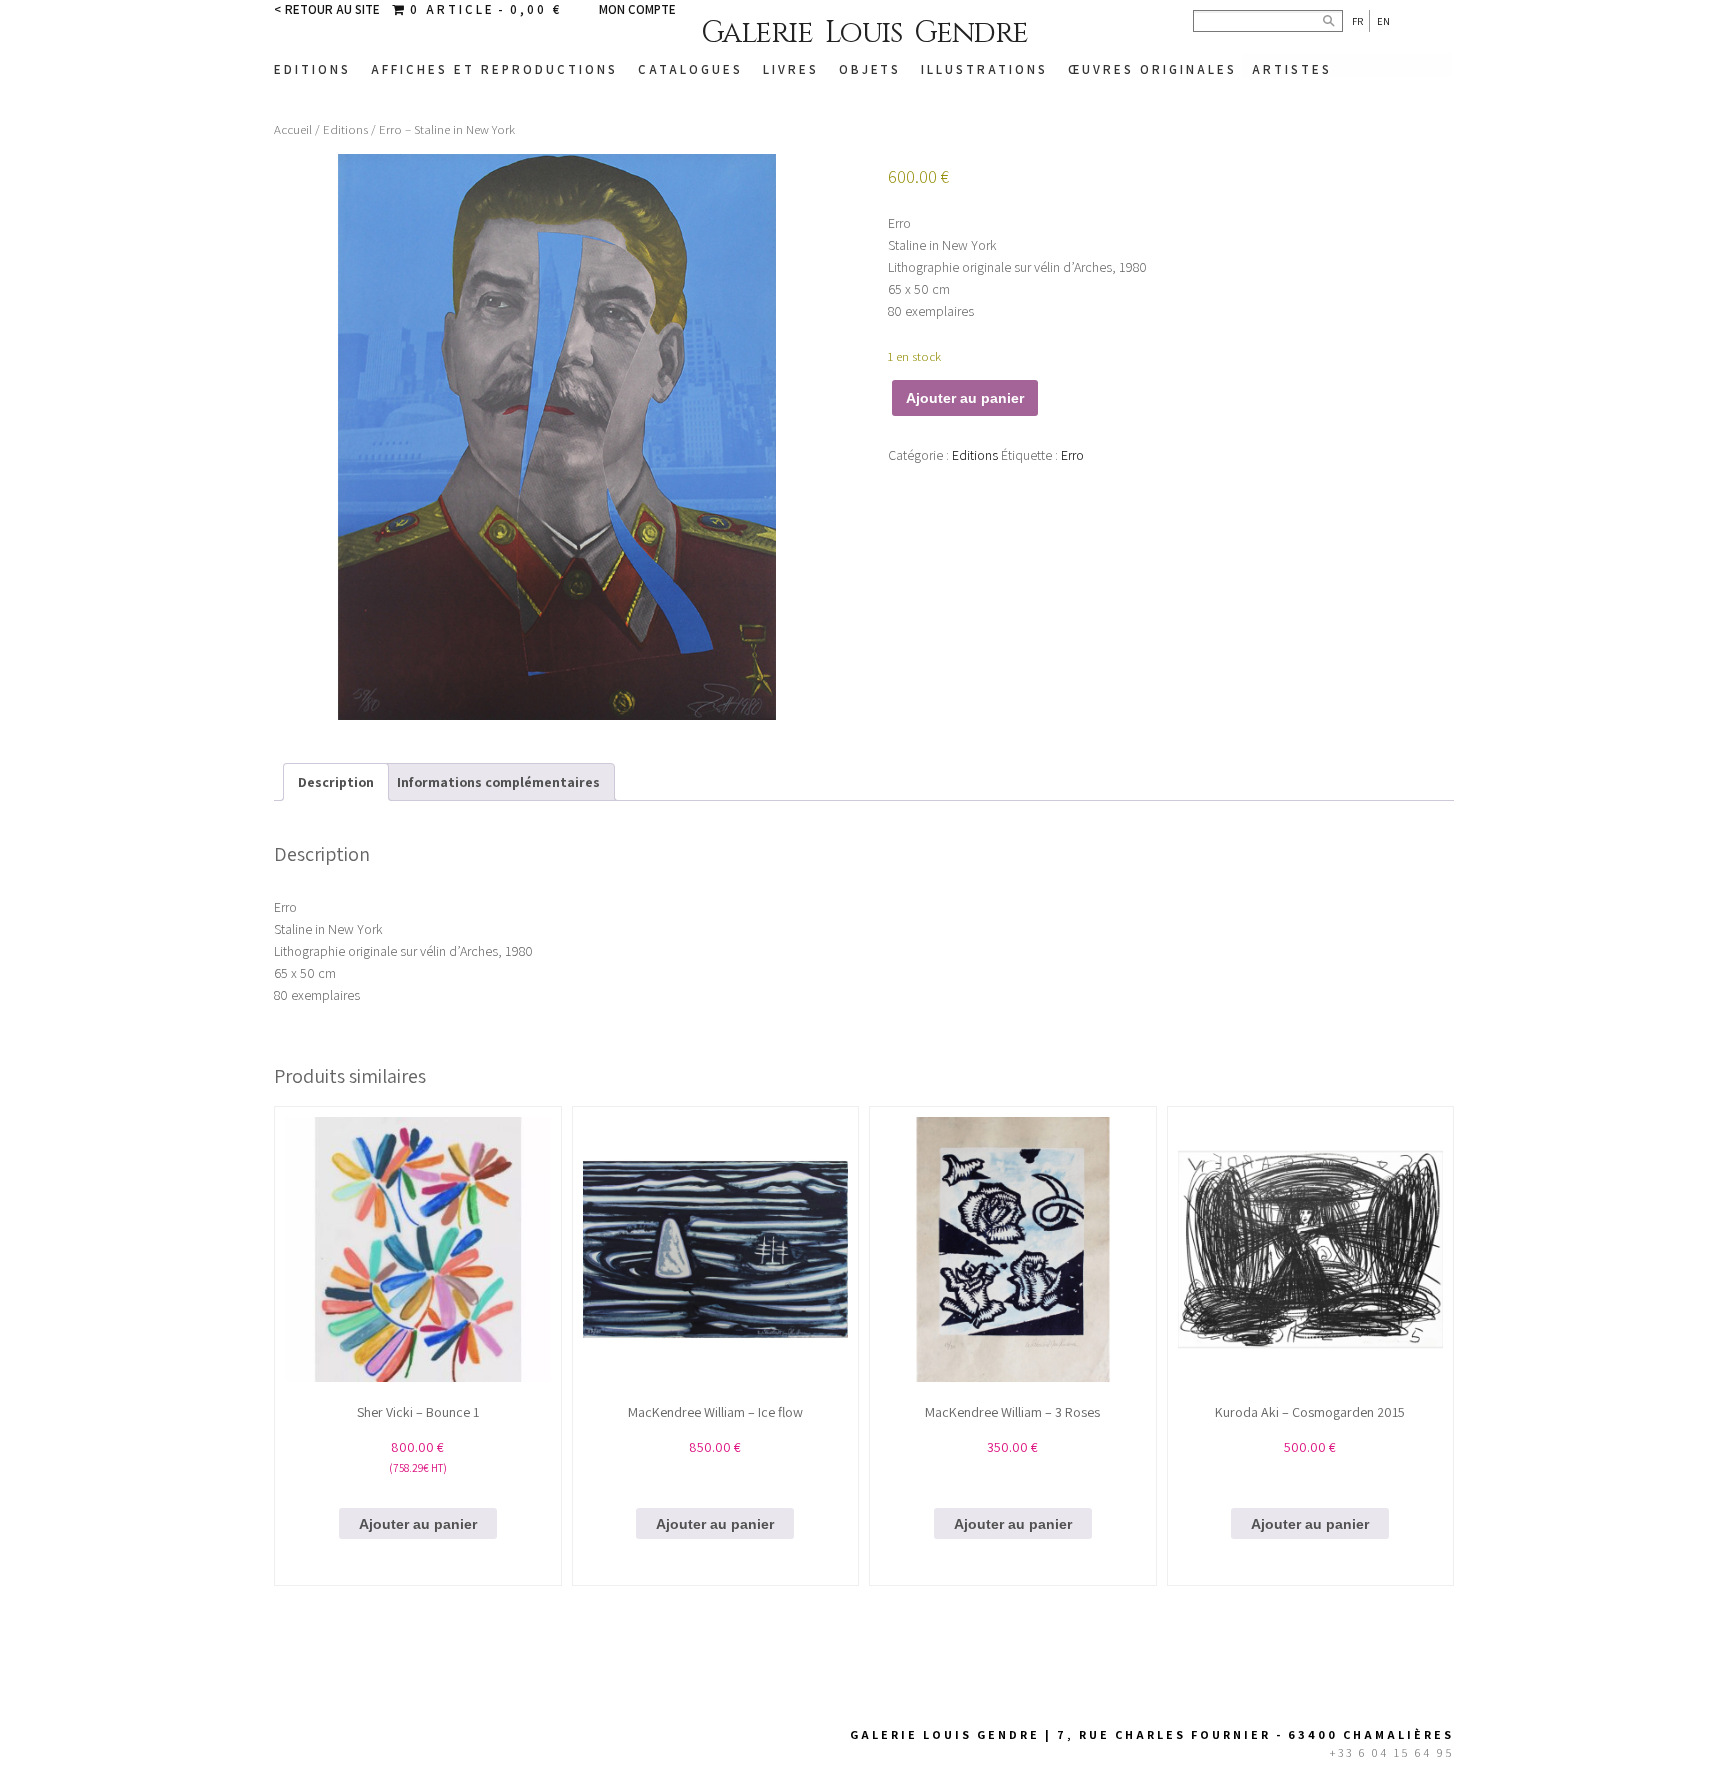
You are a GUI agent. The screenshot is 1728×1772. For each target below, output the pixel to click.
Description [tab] (336, 782)
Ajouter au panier (965, 398)
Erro (1072, 455)
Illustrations (984, 69)
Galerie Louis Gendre (864, 33)
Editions (312, 69)
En (1383, 21)
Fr (1357, 21)
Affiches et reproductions (494, 69)
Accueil (293, 129)
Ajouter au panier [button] (418, 1524)
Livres (791, 69)
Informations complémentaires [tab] (498, 782)
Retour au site (332, 9)
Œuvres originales (1152, 69)
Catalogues (690, 69)
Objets (870, 69)
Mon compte (637, 9)
